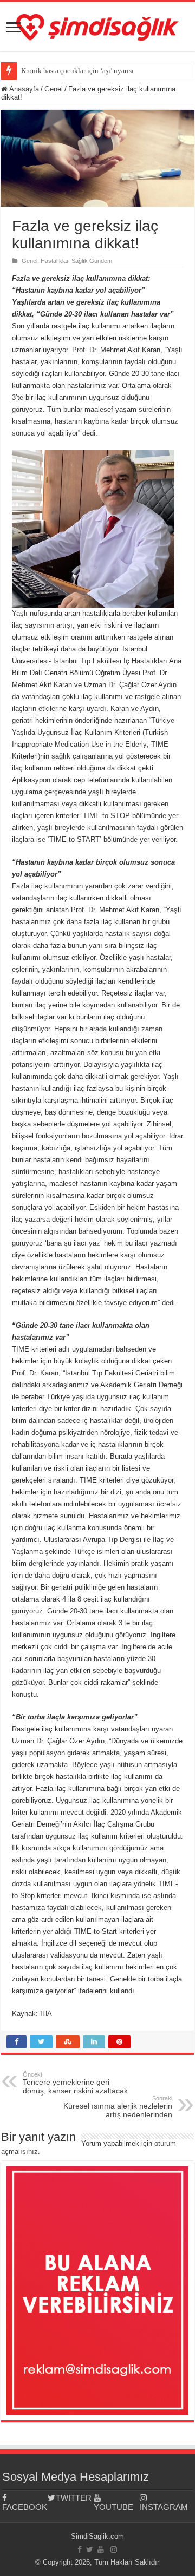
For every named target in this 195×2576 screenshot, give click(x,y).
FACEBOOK (25, 2507)
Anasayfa (23, 89)
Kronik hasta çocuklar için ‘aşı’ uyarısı (77, 71)
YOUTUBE (113, 2507)
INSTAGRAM (163, 2507)
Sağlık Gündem (92, 261)
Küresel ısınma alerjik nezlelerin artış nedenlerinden (118, 2107)
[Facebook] (80, 2549)
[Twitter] (90, 2549)
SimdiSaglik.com (97, 2536)
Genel (54, 89)
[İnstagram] (114, 2549)
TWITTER (74, 2498)
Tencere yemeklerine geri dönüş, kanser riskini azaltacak (75, 2083)
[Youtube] (101, 2549)
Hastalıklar (54, 261)
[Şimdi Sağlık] (97, 25)
